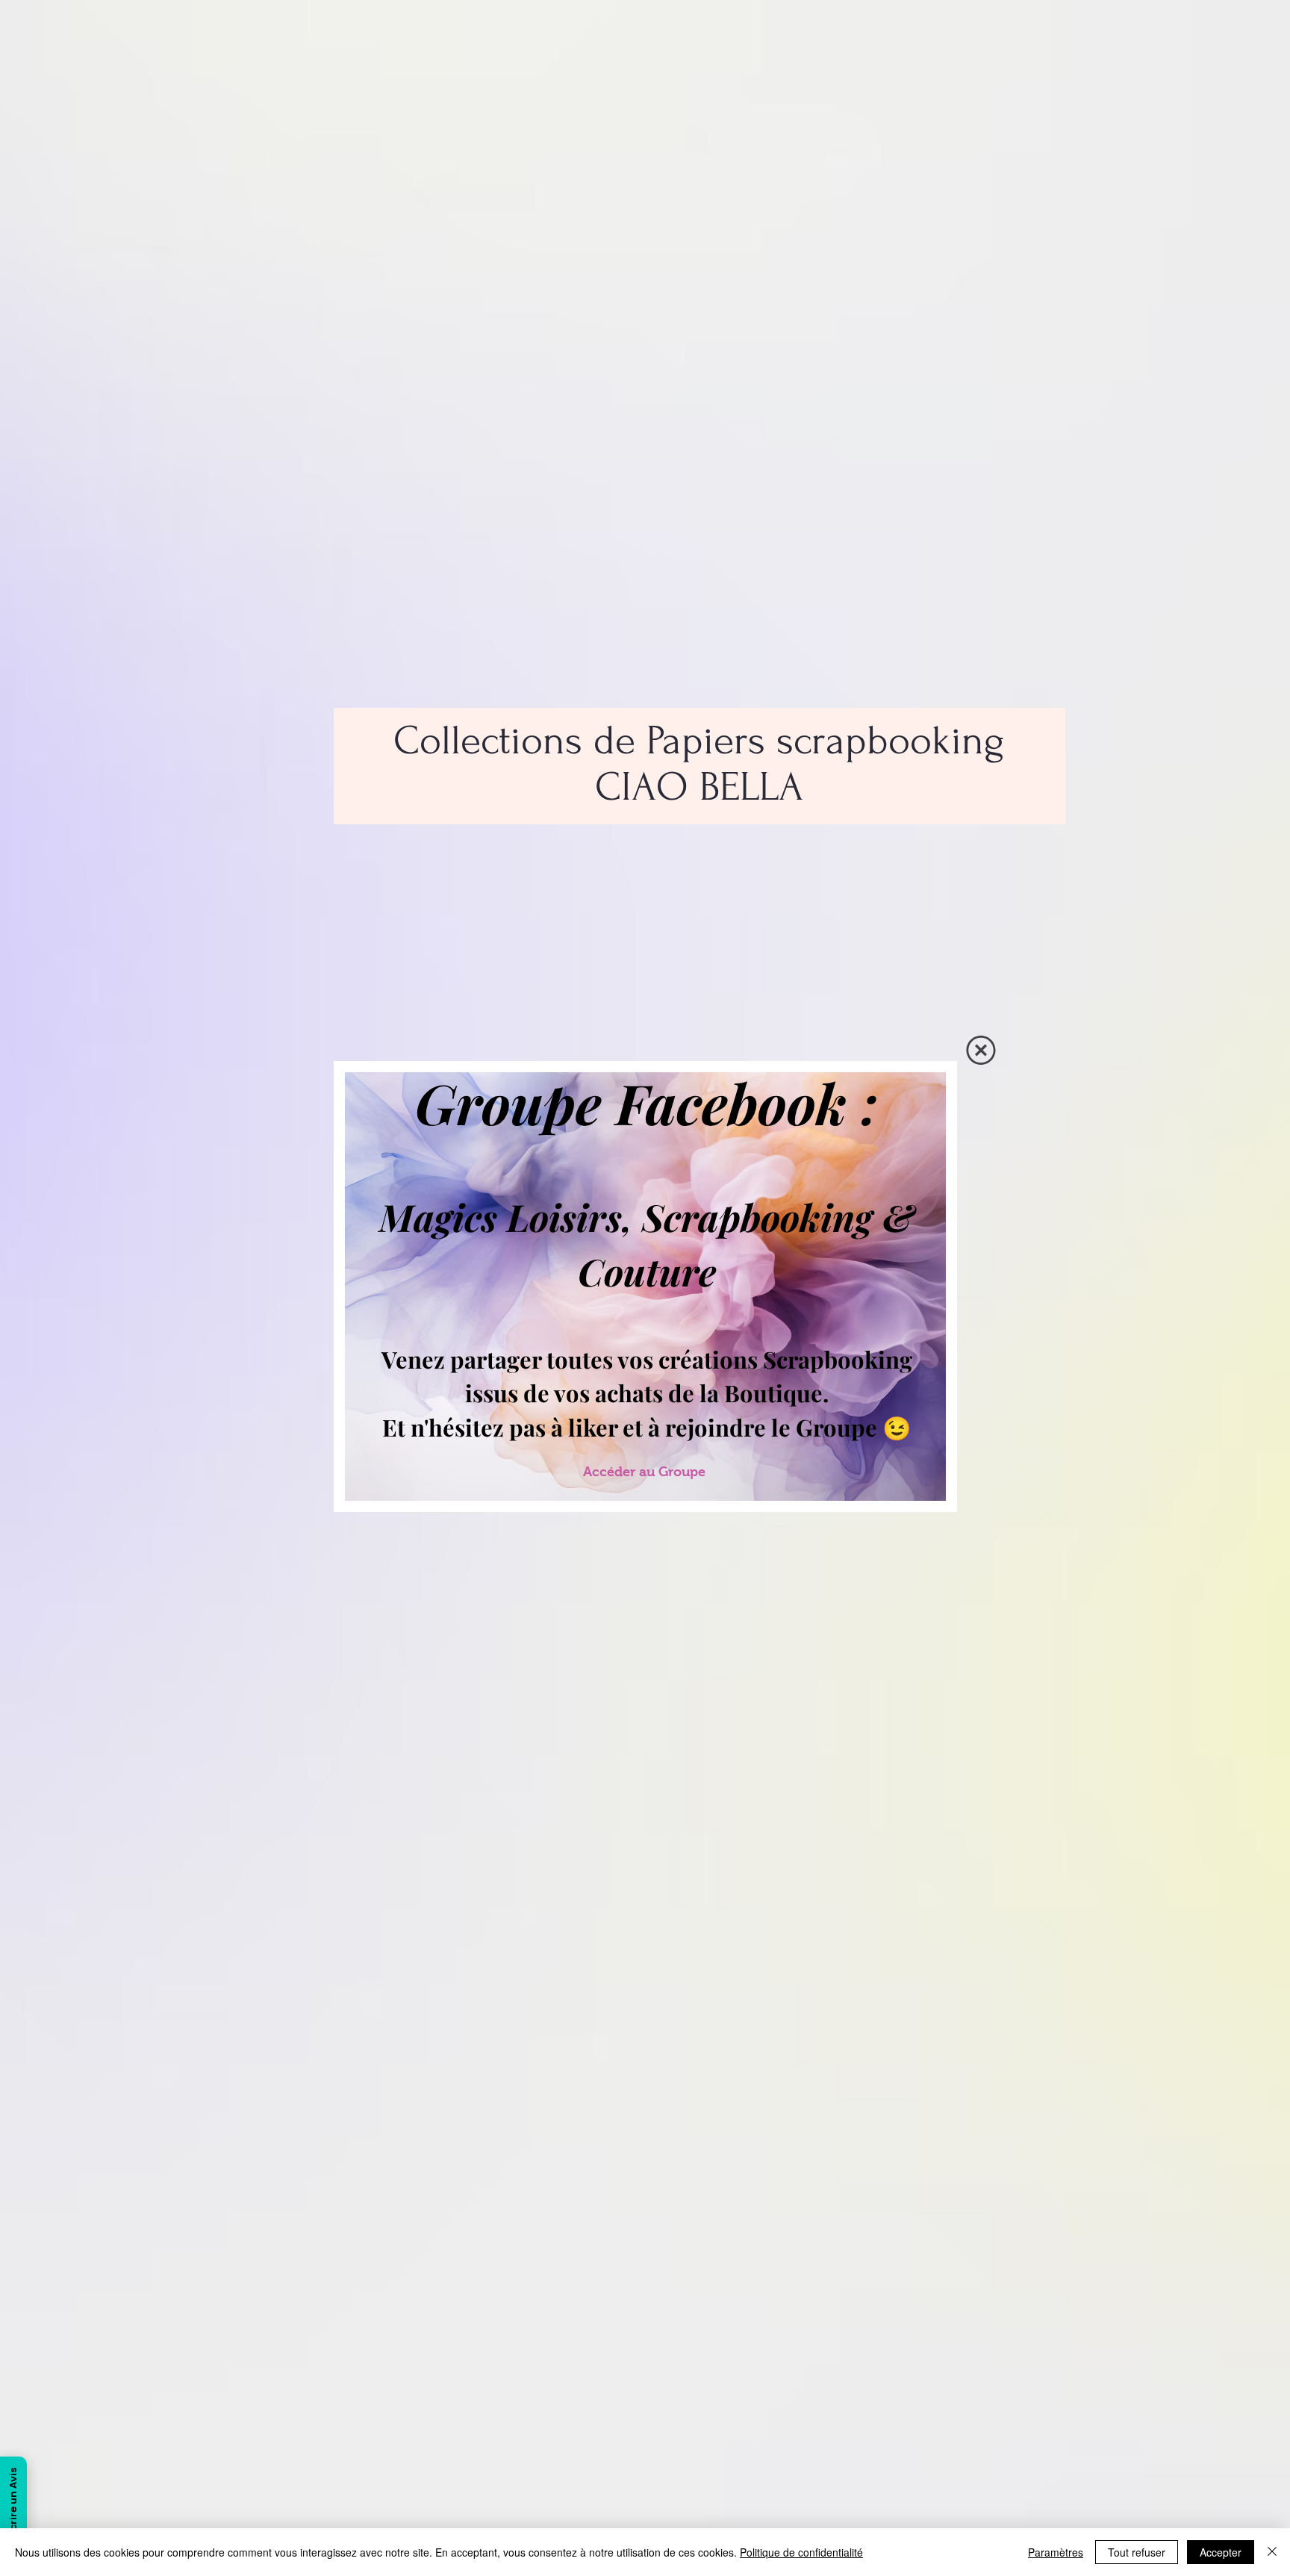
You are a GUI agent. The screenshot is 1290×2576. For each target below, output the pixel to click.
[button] (981, 1050)
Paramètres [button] (1056, 2552)
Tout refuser (1137, 2552)
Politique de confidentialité (801, 2552)
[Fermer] (1272, 2552)
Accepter (1221, 2552)
